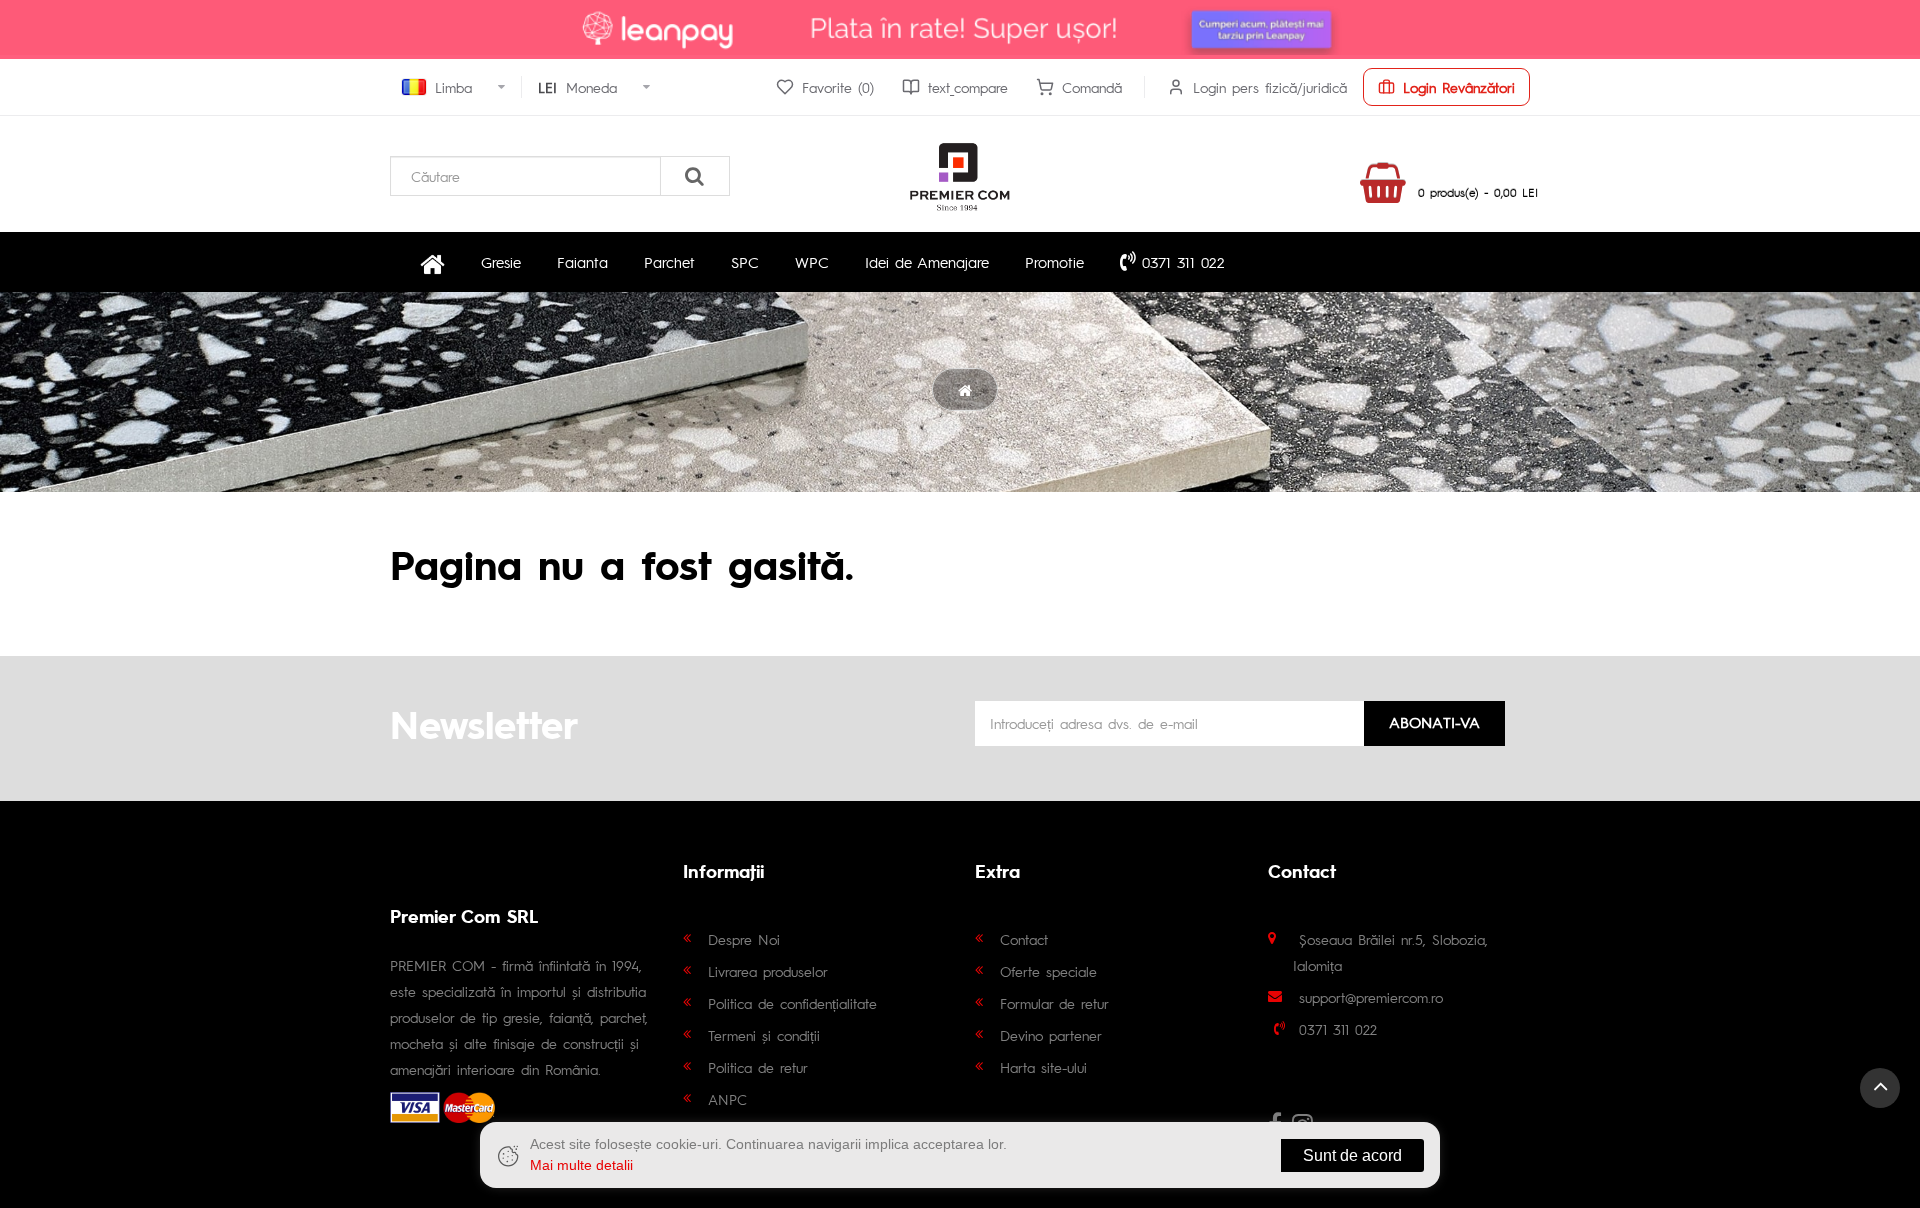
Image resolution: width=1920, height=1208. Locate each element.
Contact (1024, 939)
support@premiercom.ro (1371, 997)
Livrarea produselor (768, 971)
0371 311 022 (1180, 261)
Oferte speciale (1048, 971)
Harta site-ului (1043, 1067)
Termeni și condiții (764, 1035)
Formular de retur (1054, 1003)
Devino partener (1051, 1035)
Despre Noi (744, 939)
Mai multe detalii (581, 1165)
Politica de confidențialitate (792, 1003)
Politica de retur (758, 1067)
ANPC (727, 1099)
